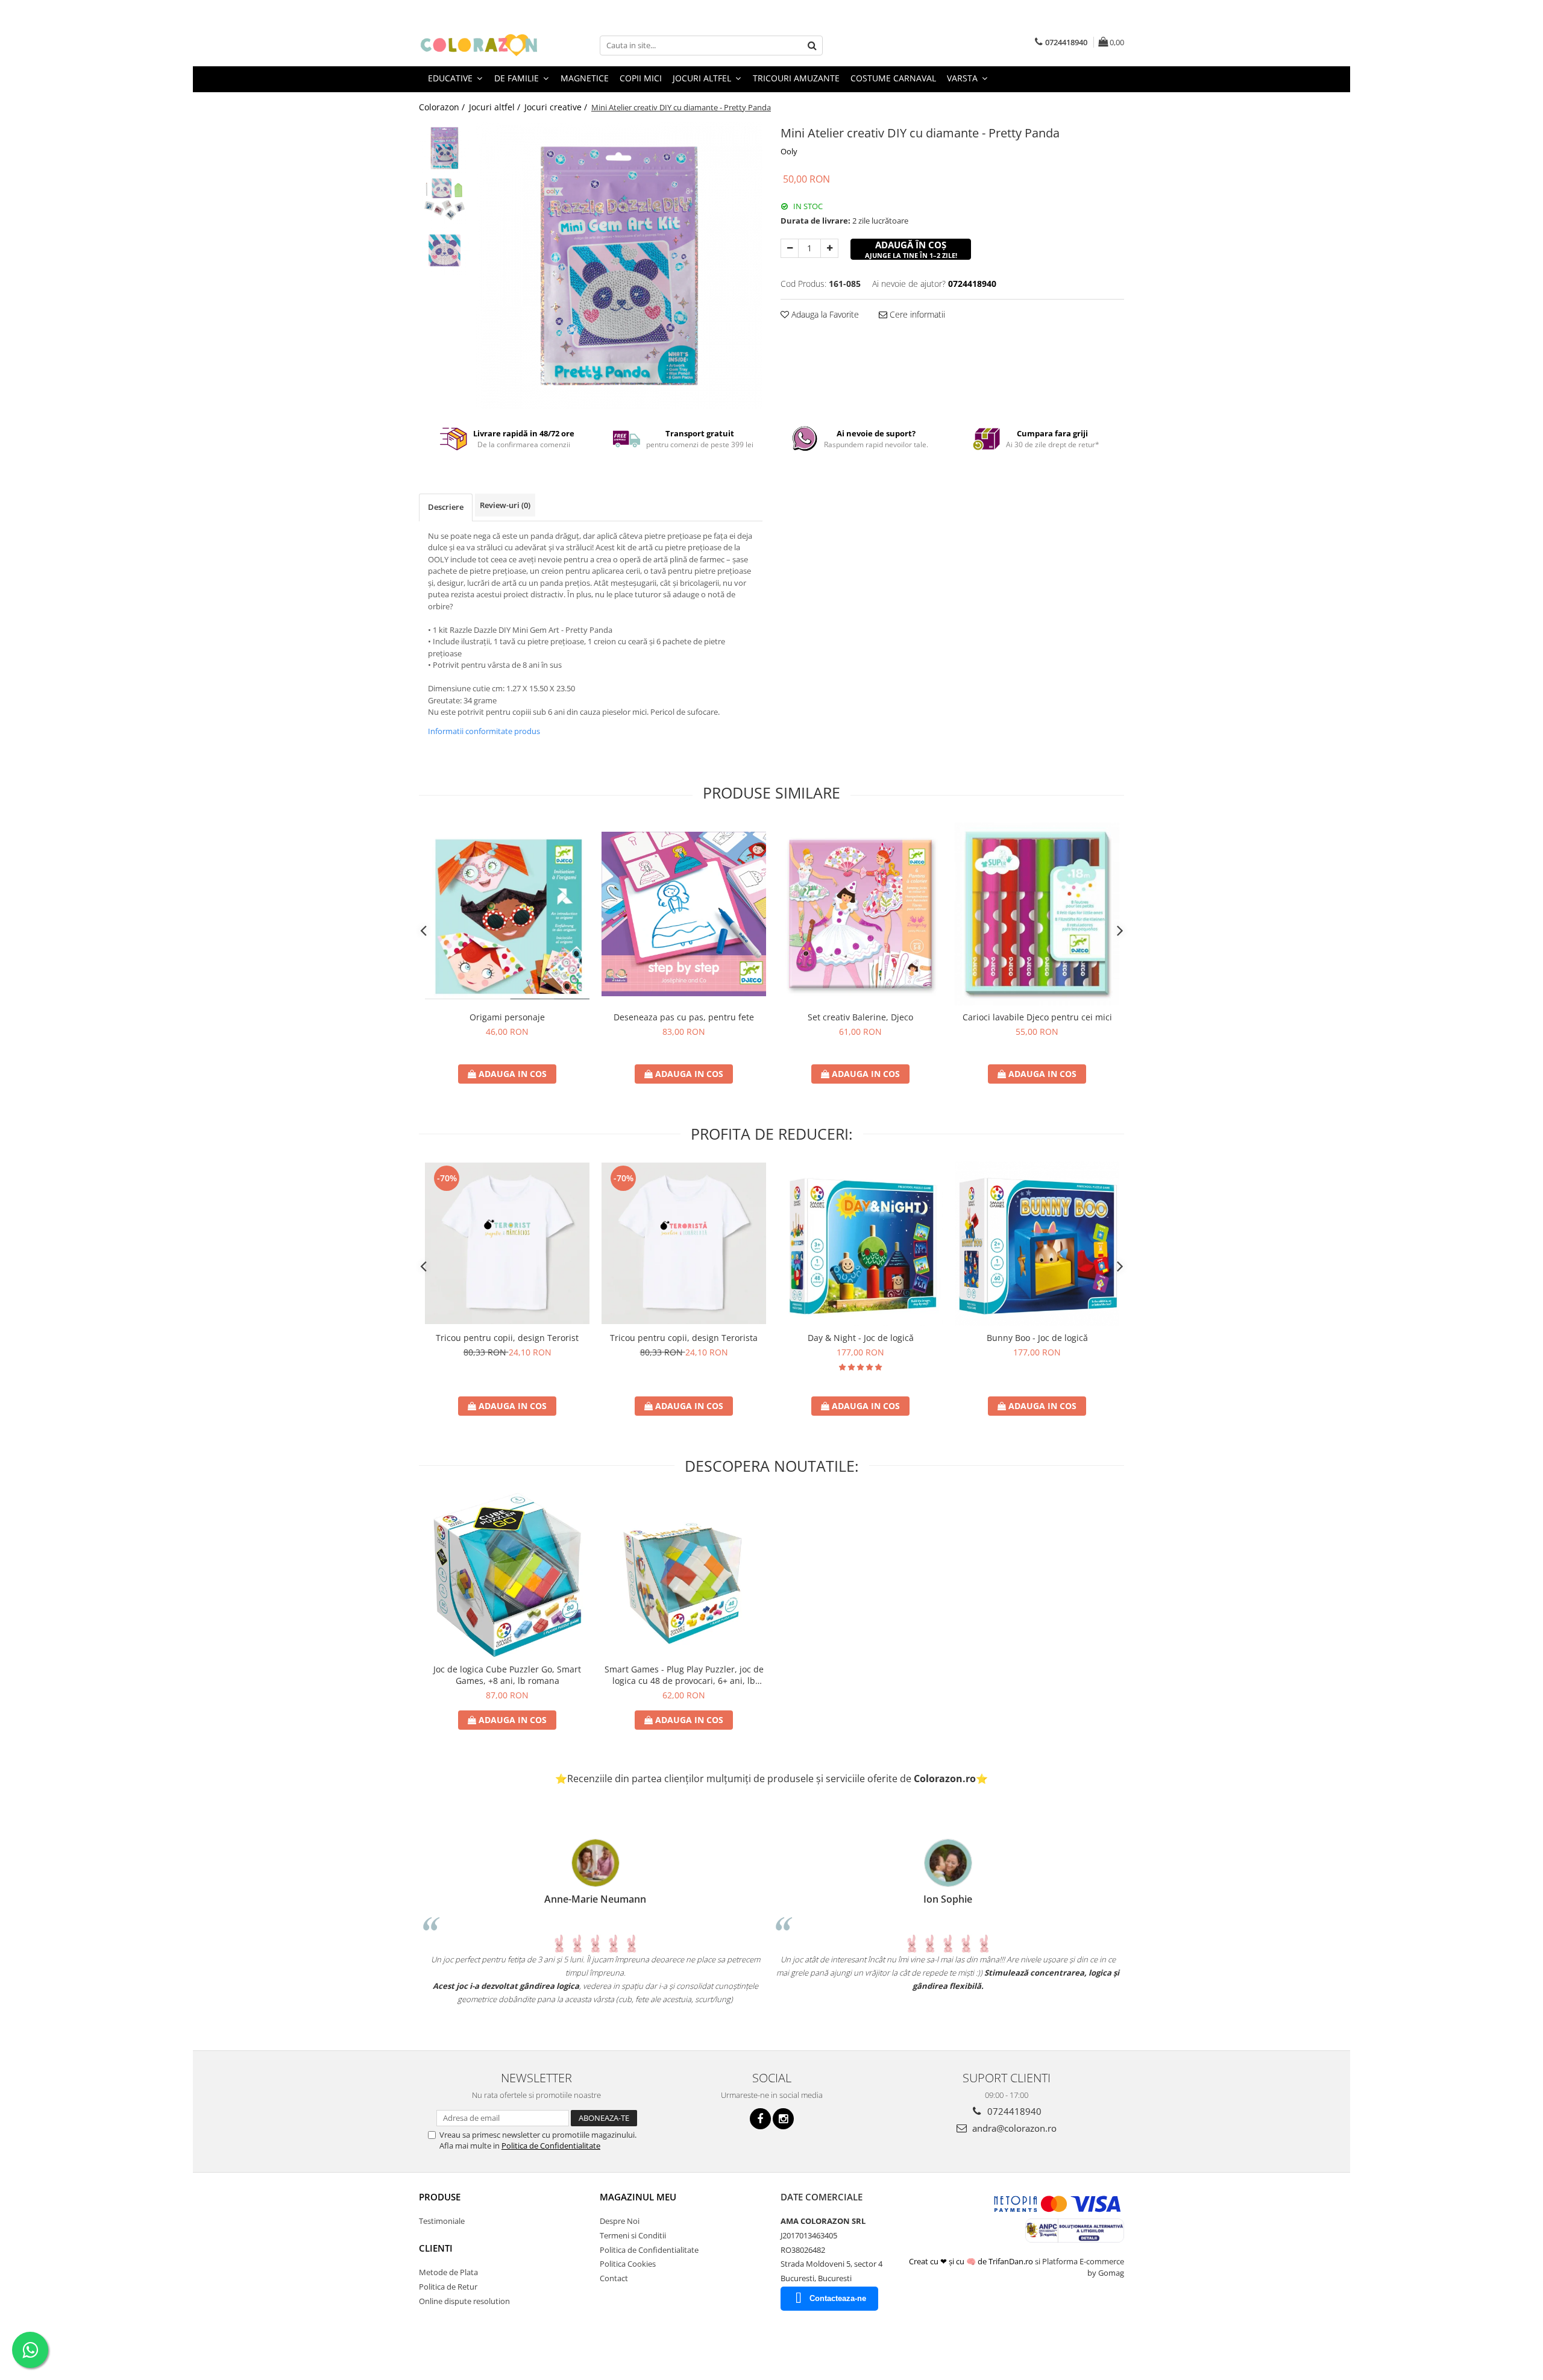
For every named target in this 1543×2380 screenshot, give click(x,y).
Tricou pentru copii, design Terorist (507, 1338)
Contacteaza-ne (838, 2298)
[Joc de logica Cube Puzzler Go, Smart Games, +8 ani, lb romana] (507, 1575)
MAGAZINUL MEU (638, 2197)
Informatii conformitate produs (484, 731)
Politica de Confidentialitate (551, 2146)
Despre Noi (620, 2221)
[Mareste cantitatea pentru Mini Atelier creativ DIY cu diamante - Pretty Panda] (829, 248)
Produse (440, 2197)
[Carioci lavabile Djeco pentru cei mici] (1037, 914)
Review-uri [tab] (505, 505)
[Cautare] (812, 46)
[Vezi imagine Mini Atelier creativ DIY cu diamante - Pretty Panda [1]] (445, 199)
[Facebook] (760, 2119)
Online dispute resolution (464, 2301)
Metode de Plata (448, 2272)
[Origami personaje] (507, 914)
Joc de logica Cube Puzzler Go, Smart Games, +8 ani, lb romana (507, 1675)
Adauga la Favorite (824, 314)
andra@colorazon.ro (1013, 2128)
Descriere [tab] (446, 507)
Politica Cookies (628, 2264)
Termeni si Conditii (633, 2235)
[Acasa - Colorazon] (479, 45)
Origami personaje (507, 1017)
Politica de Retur (448, 2287)
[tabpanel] (619, 265)
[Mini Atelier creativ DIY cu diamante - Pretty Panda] (619, 265)
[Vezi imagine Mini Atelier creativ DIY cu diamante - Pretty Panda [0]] (445, 148)
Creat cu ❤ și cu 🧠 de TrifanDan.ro (972, 2261)
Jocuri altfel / (496, 107)
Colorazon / (443, 107)
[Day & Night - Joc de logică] (860, 1244)
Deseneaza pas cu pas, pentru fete (684, 1017)
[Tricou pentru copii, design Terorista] (684, 1243)
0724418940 (1013, 2111)
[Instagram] (783, 2119)
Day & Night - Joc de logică (861, 1338)
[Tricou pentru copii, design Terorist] (507, 1243)
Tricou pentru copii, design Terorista (684, 1338)
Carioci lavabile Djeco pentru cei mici (1037, 1017)
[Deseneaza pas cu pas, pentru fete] (684, 914)
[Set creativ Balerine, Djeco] (860, 914)
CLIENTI (436, 2248)
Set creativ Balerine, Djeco (860, 1017)
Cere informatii (916, 314)
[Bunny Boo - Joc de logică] (1037, 1244)
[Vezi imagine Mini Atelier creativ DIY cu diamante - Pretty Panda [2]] (445, 250)
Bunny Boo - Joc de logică (1037, 1338)
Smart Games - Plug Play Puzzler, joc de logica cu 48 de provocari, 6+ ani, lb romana (684, 1675)
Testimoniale (442, 2221)
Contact (614, 2278)
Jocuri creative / (557, 107)
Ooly (789, 151)
